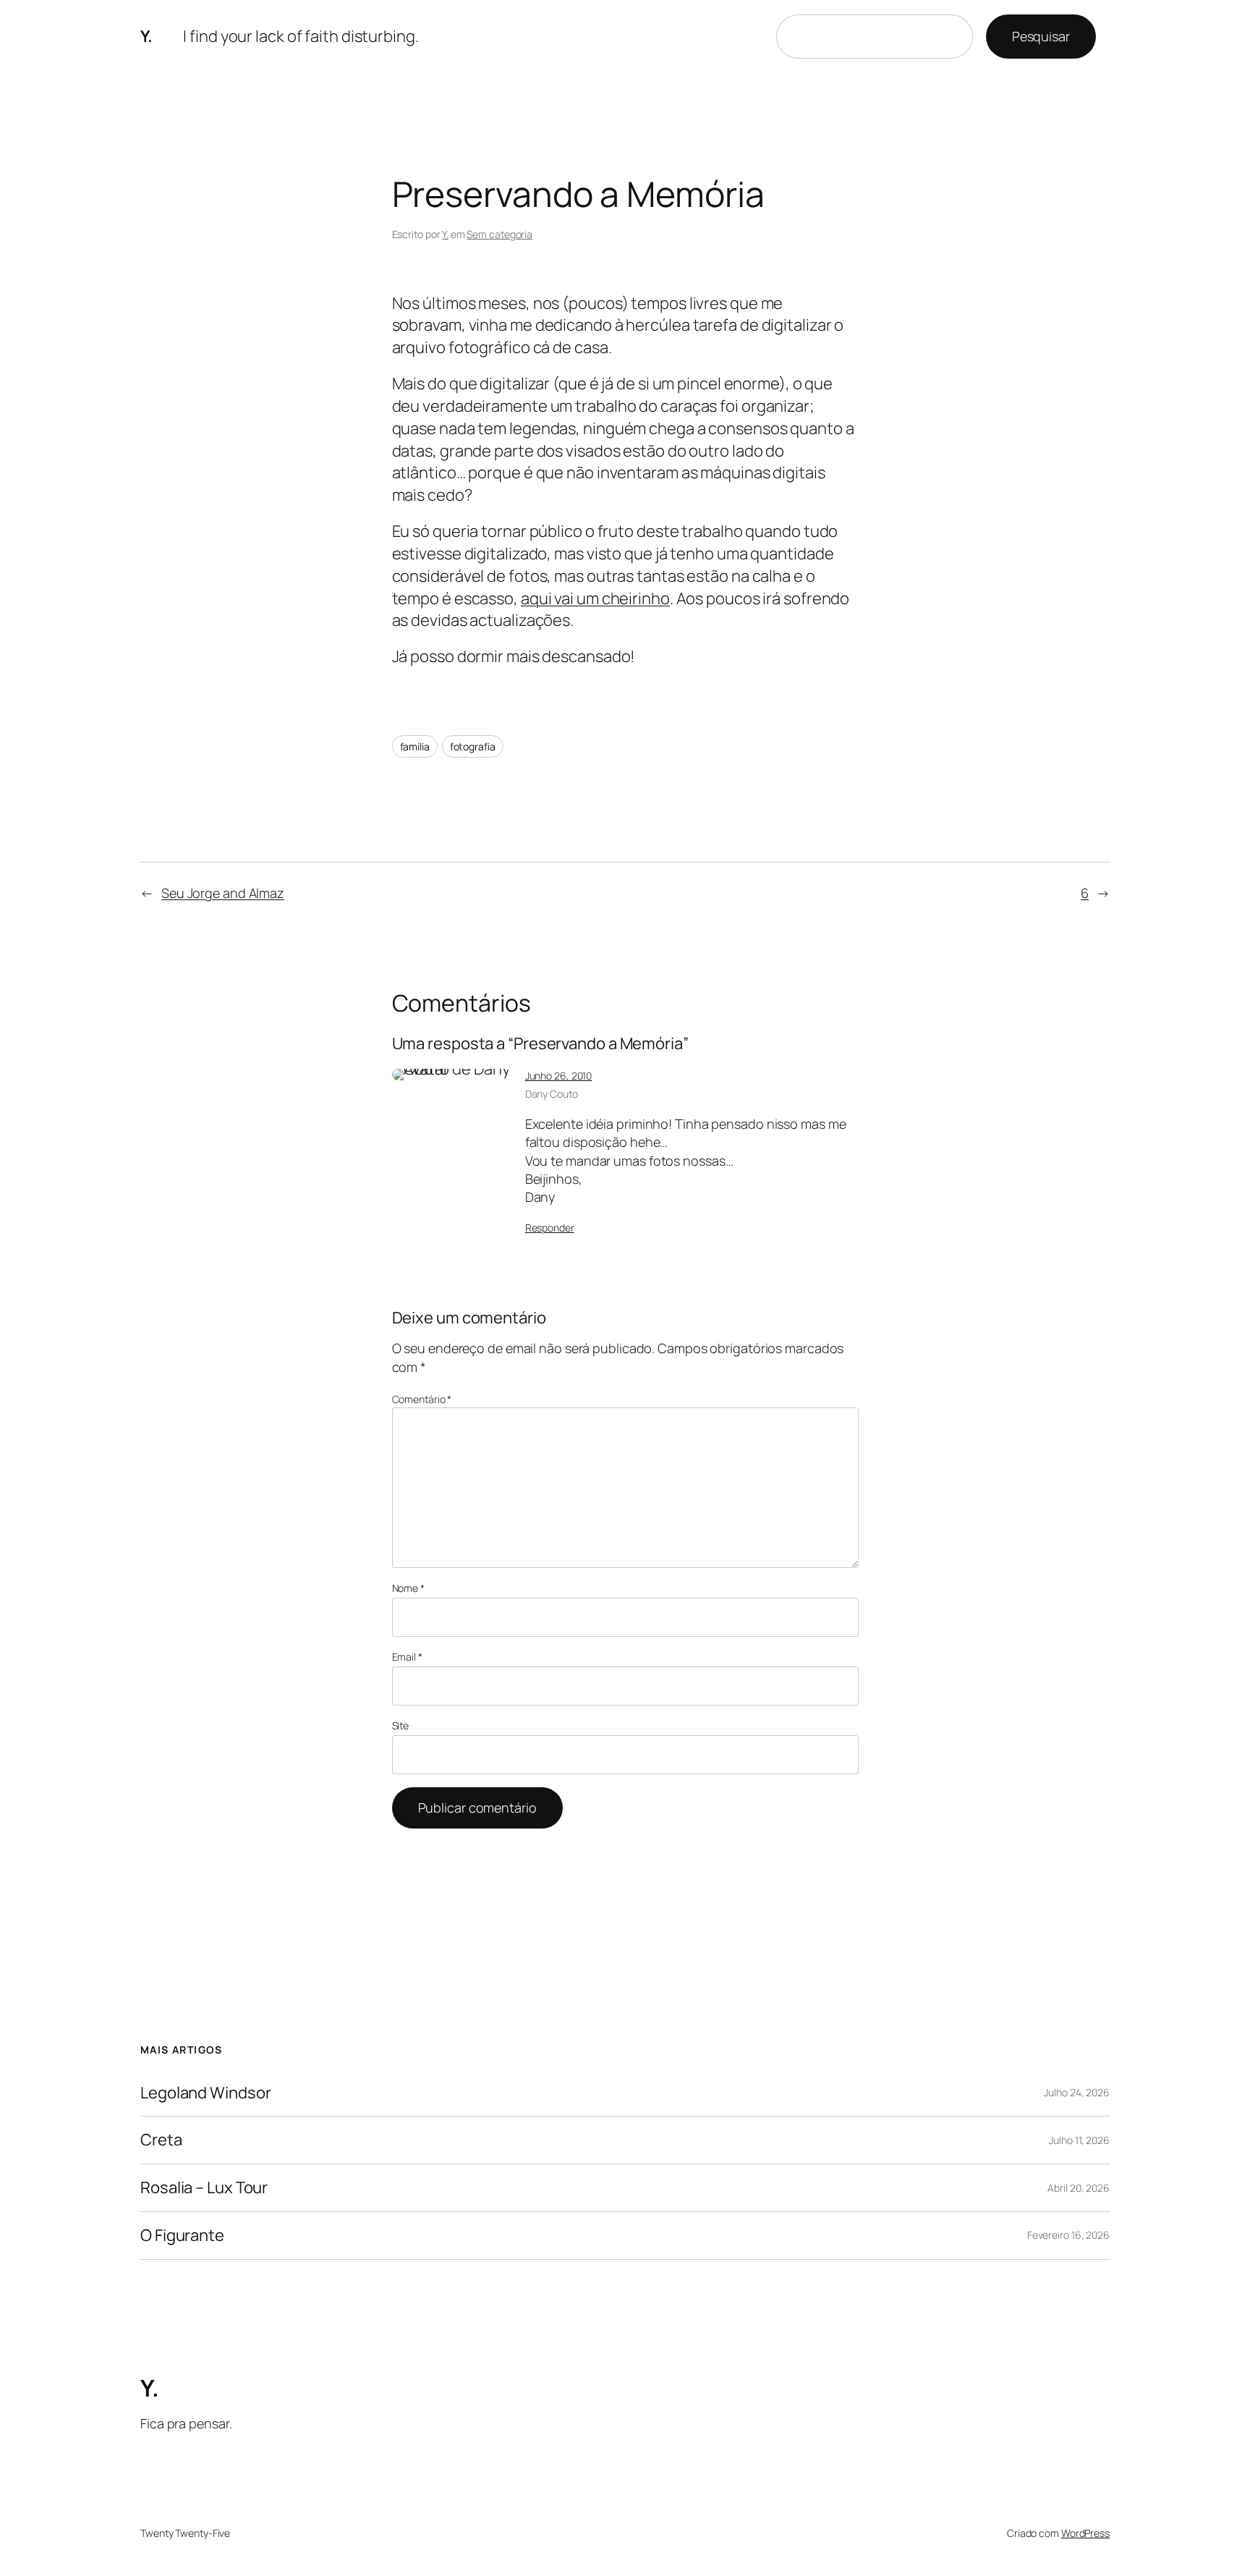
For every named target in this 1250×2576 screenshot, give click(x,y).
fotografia (473, 746)
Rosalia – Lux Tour (204, 2188)
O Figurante (182, 2236)
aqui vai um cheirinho (595, 598)
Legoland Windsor (205, 2093)
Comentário (422, 1399)
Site (401, 1725)
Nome (408, 1588)
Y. (146, 36)
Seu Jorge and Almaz (223, 893)
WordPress (1085, 2533)
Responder (550, 1228)
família (415, 746)
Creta (161, 2140)
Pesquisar (1041, 36)
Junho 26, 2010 (559, 1076)
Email (407, 1657)
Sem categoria (499, 234)
